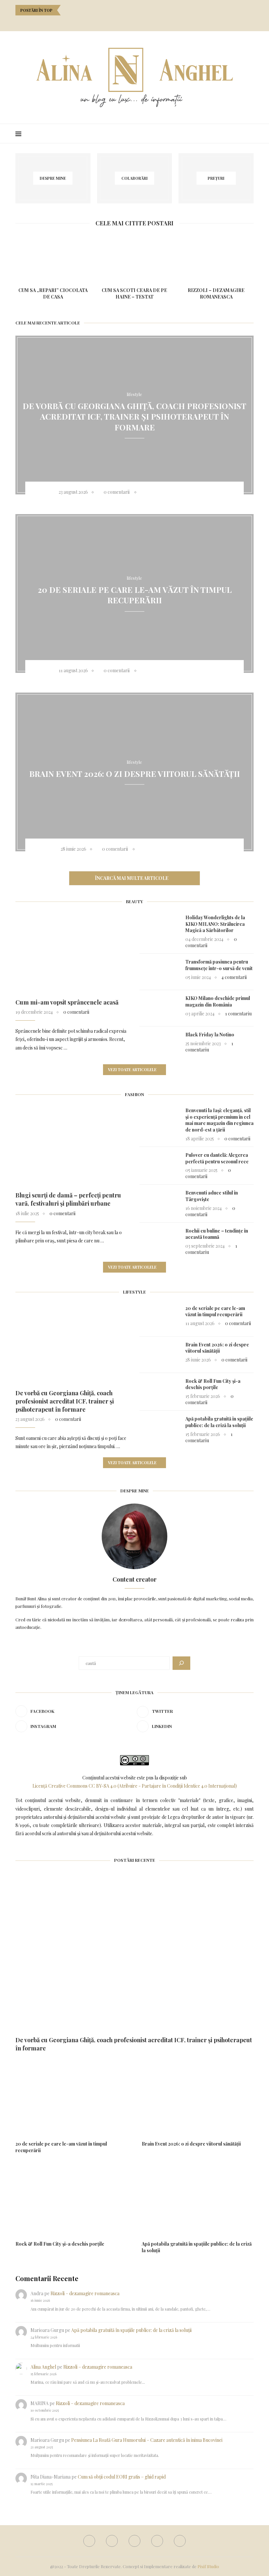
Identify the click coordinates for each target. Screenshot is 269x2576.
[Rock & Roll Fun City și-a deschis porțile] (159, 1391)
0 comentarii (117, 492)
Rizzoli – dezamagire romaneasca (216, 293)
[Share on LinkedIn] (179, 492)
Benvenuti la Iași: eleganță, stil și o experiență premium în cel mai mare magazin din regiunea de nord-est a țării (219, 1120)
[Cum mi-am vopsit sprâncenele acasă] (72, 952)
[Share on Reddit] (187, 492)
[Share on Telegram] (204, 492)
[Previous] (67, 10)
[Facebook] (117, 22)
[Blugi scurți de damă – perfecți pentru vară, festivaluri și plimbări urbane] (72, 1145)
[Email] (152, 22)
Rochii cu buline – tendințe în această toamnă (217, 1234)
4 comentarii (234, 977)
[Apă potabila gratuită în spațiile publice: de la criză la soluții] (159, 1429)
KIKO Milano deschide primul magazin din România (218, 1001)
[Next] (75, 10)
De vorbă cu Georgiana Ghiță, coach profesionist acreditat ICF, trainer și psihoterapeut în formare (134, 416)
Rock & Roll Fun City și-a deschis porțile (213, 1384)
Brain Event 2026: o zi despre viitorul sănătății (134, 773)
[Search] (250, 134)
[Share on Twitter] (162, 492)
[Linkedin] (144, 22)
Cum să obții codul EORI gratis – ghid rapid (122, 2477)
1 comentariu (238, 1014)
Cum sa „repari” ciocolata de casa (53, 293)
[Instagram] (135, 22)
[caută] (181, 1663)
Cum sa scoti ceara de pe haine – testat (134, 293)
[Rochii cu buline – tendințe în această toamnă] (159, 1241)
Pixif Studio (208, 2566)
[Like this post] (144, 492)
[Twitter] (126, 22)
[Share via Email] (213, 492)
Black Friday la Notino (210, 1035)
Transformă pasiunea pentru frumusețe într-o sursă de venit (219, 965)
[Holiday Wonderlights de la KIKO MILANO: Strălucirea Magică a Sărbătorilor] (159, 927)
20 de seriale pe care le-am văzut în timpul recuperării (135, 595)
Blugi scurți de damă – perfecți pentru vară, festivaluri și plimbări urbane (68, 1199)
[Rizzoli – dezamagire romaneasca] (216, 257)
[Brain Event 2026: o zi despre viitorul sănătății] (159, 1355)
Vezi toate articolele (132, 1070)
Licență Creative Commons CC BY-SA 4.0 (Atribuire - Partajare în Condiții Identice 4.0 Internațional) (135, 1786)
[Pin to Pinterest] (170, 492)
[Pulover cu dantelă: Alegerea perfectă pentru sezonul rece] (159, 1165)
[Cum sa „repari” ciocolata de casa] (53, 257)
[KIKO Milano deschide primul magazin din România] (159, 1008)
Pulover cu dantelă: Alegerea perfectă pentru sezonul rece (217, 1158)
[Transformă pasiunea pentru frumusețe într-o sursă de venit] (159, 972)
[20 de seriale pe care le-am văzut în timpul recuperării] (159, 1318)
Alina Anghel (43, 2367)
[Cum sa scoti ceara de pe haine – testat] (135, 257)
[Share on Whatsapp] (196, 492)
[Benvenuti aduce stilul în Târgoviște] (159, 1203)
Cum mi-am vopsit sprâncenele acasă (67, 1002)
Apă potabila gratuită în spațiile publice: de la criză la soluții (219, 1422)
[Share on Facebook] (153, 492)
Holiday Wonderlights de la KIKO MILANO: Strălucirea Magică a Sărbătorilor (215, 924)
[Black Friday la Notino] (159, 1045)
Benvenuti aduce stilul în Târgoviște (212, 1196)
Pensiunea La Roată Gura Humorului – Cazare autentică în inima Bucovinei (147, 2440)
